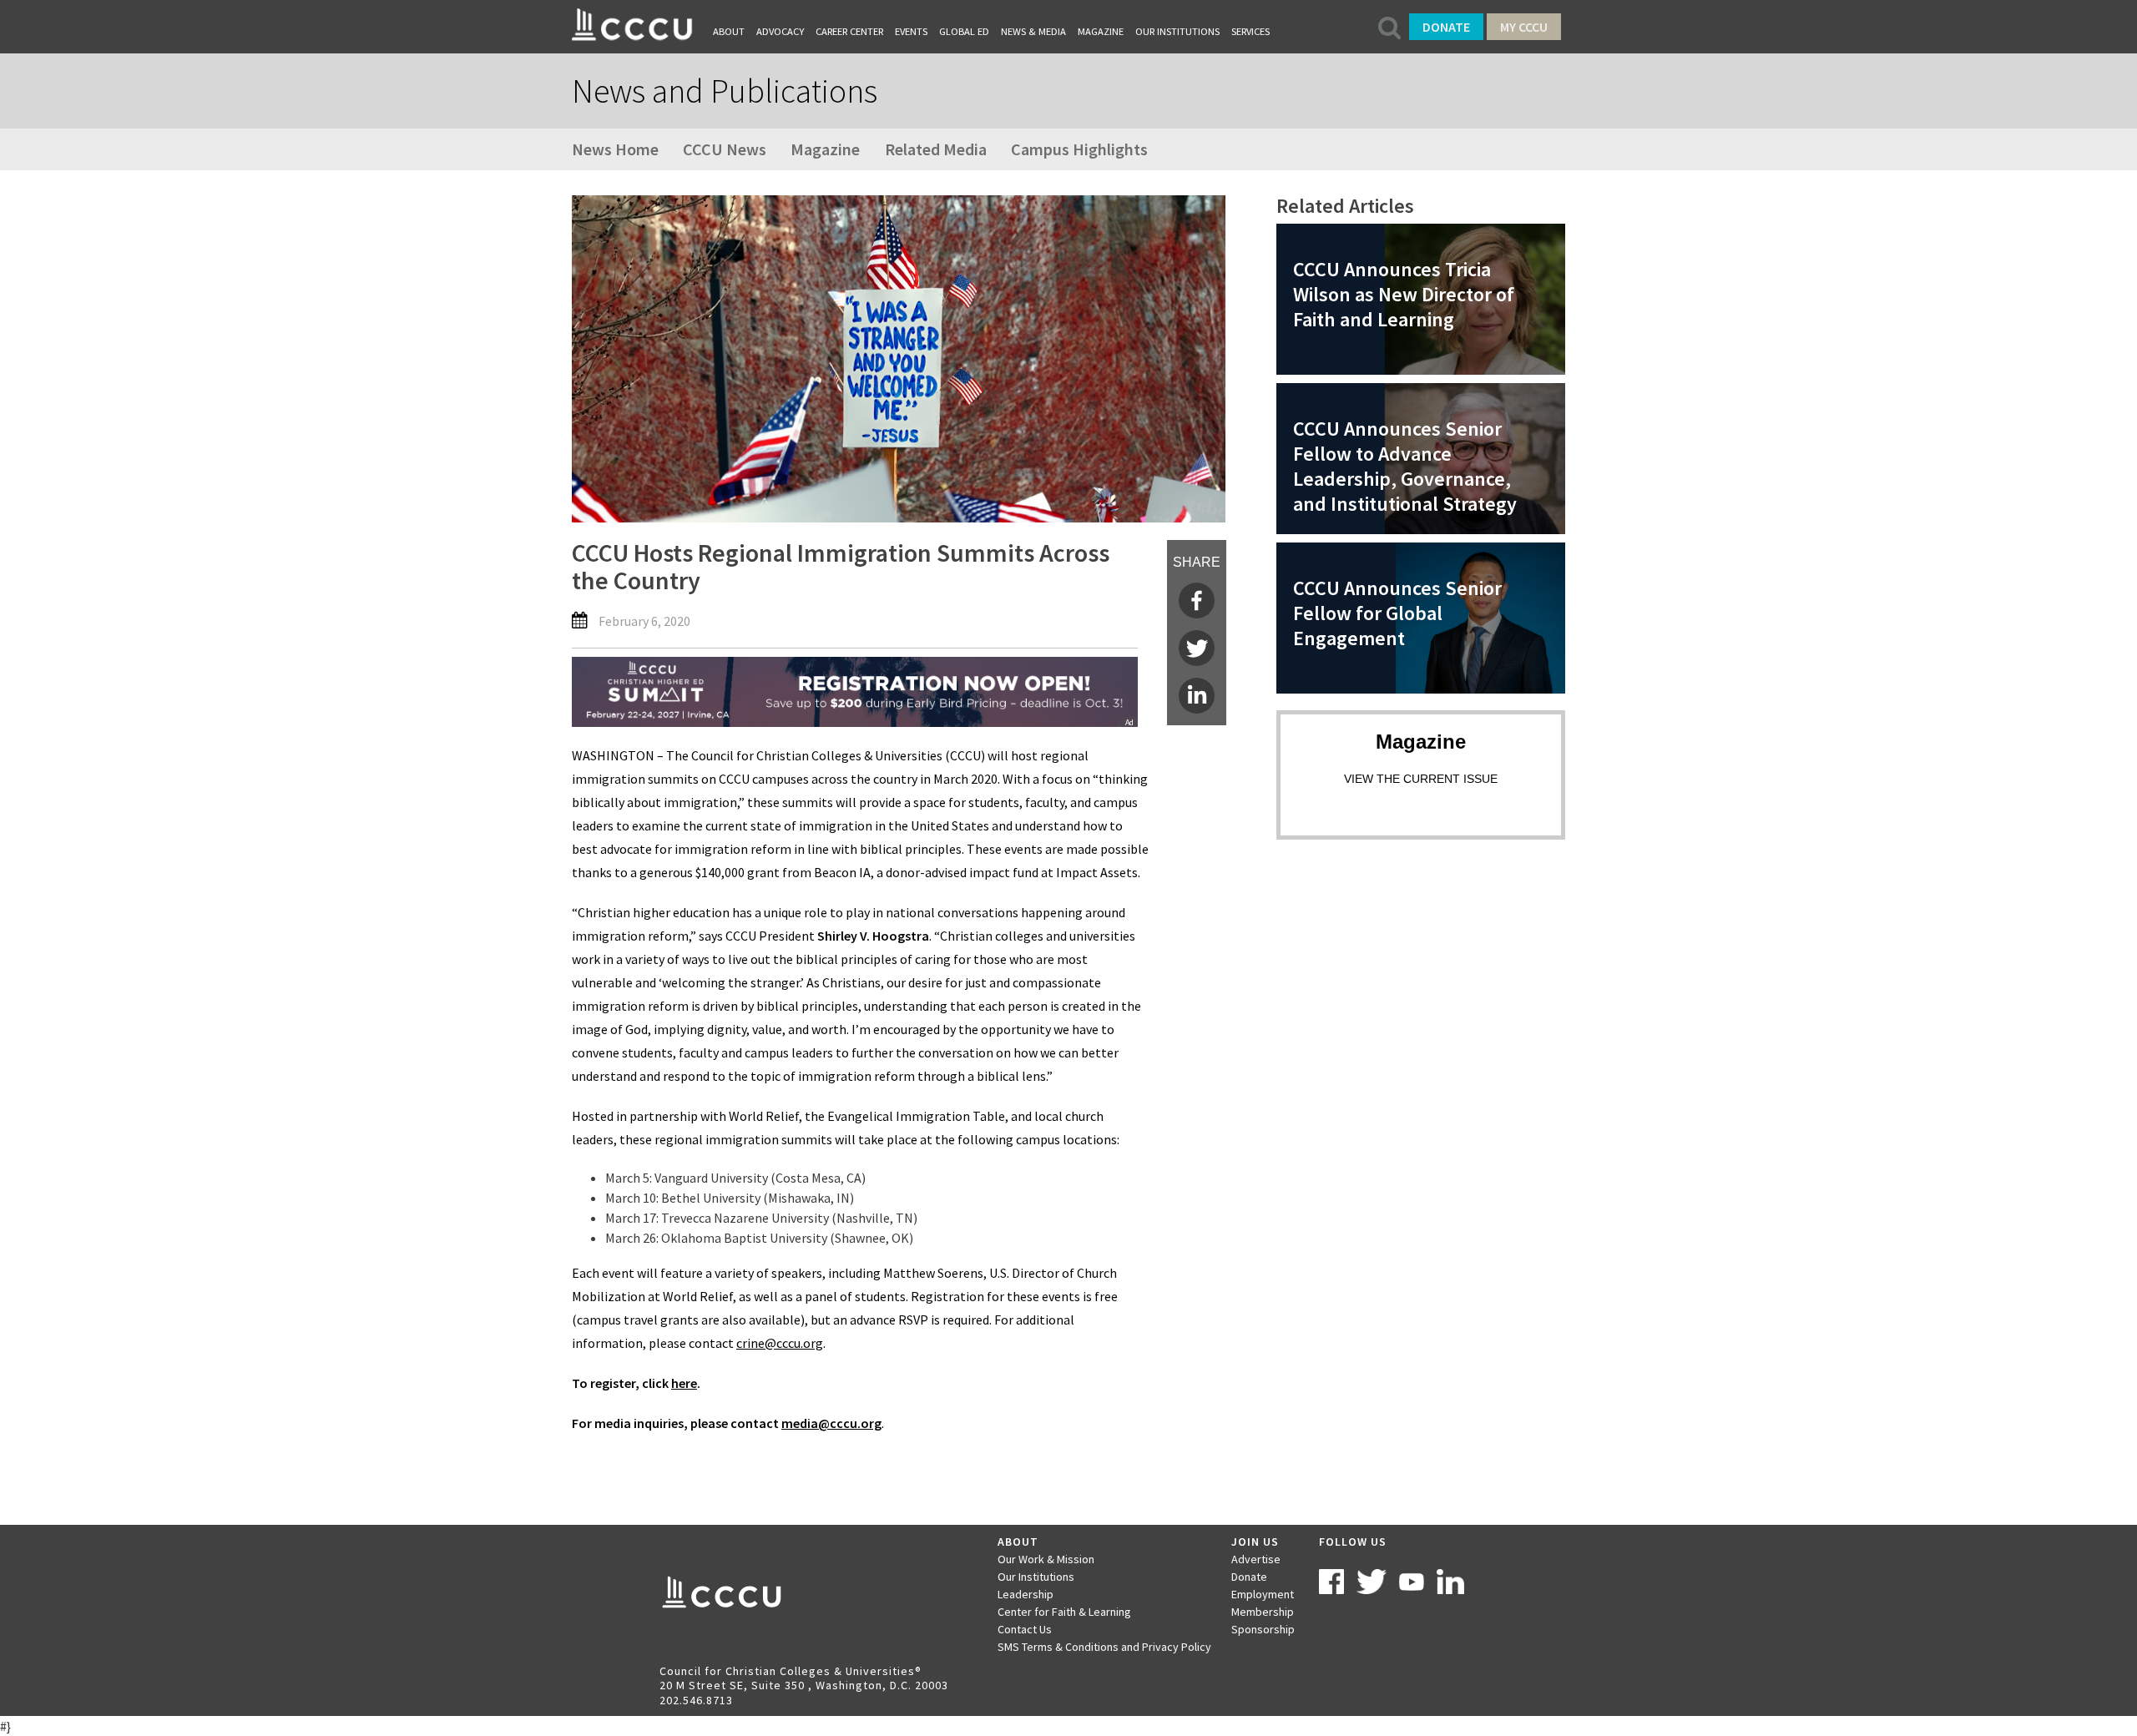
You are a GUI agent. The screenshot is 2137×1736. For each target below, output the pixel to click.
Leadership (1026, 1594)
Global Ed (964, 31)
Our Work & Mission (1046, 1559)
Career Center (849, 31)
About (729, 31)
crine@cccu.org (780, 1343)
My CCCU (1524, 27)
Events (911, 31)
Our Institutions (1177, 31)
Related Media (936, 149)
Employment (1263, 1594)
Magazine (1101, 31)
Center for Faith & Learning (1064, 1612)
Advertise (1256, 1559)
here (684, 1383)
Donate (1446, 27)
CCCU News (725, 149)
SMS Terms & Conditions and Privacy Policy (1104, 1647)
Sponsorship (1263, 1629)
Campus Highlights (1079, 149)
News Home (615, 149)
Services (1250, 31)
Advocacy (780, 31)
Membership (1263, 1612)
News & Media (1033, 31)
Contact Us (1025, 1629)
